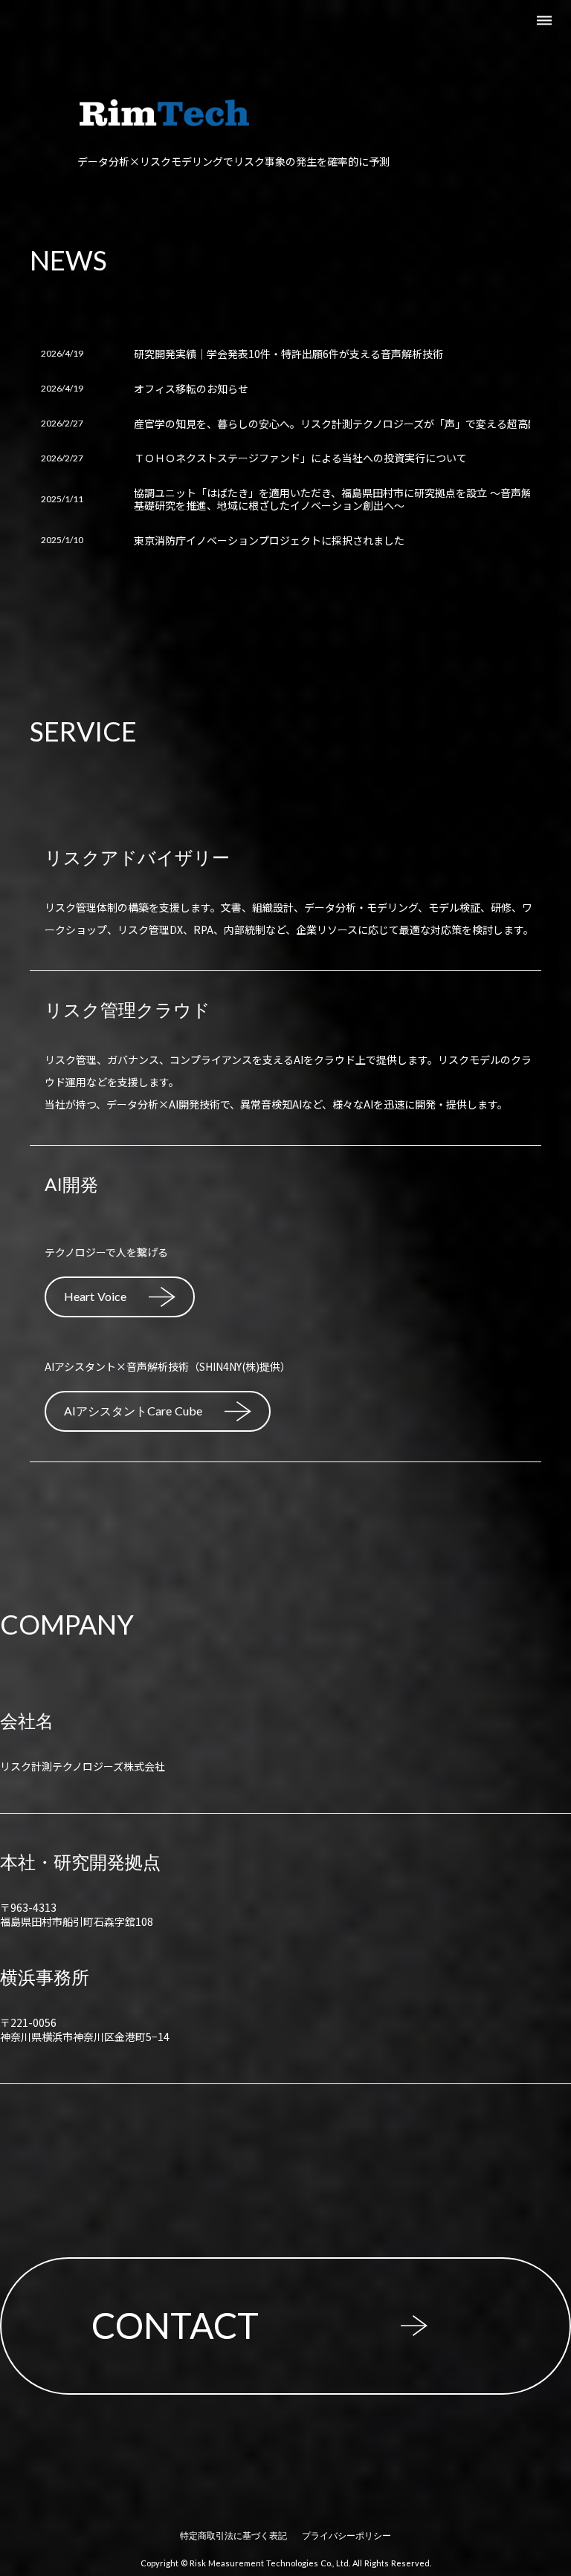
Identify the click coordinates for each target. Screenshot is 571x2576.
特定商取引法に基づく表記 (233, 2536)
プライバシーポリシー (346, 2536)
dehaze (544, 21)
